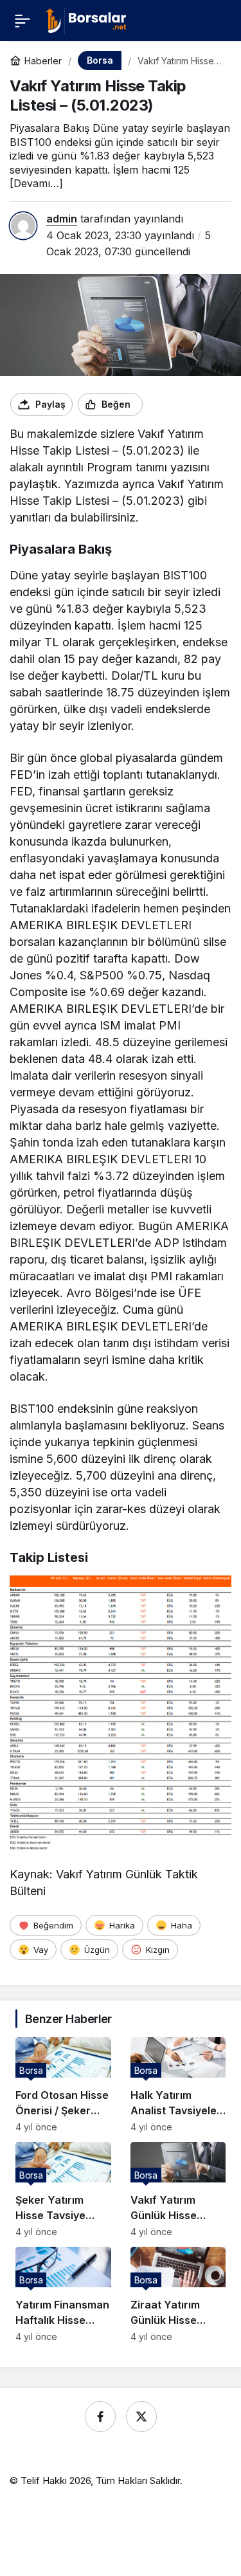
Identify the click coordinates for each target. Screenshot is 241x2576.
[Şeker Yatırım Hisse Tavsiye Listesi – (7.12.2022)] (63, 2190)
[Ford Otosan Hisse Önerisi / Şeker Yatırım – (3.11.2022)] (63, 2085)
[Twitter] (141, 2417)
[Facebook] (100, 2417)
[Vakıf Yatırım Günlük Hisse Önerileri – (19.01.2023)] (178, 2190)
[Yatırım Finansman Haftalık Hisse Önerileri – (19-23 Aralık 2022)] (63, 2294)
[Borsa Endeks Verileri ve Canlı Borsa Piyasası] (86, 19)
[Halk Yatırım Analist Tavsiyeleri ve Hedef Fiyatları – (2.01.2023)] (178, 2085)
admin (62, 219)
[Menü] (22, 21)
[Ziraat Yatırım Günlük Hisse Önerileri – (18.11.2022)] (178, 2294)
